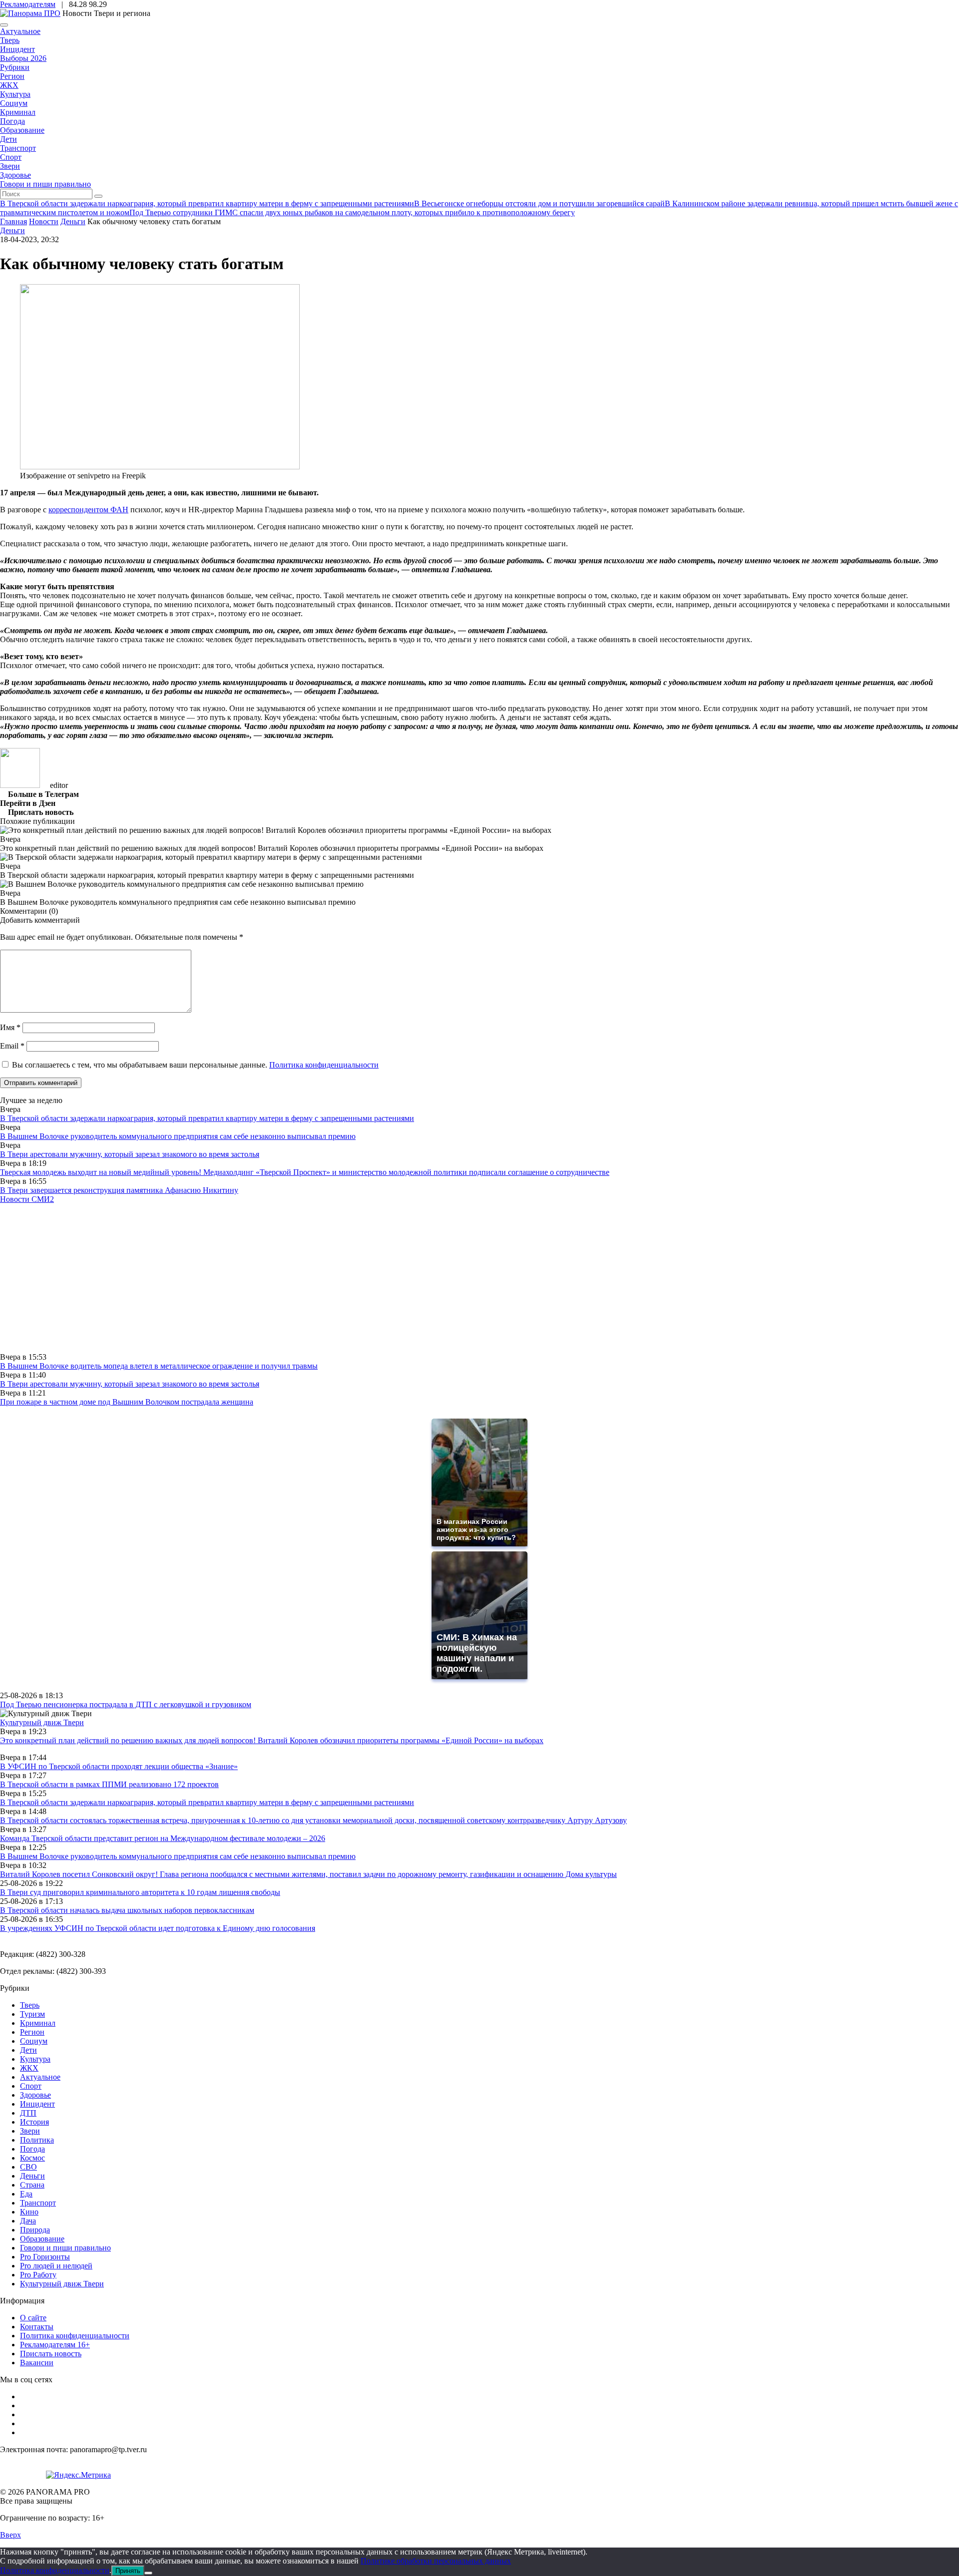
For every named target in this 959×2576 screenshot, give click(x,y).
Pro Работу (38, 2275)
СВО (28, 2167)
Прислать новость (51, 2354)
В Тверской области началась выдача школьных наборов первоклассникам (127, 1910)
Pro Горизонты (45, 2257)
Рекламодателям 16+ (55, 2345)
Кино (29, 2212)
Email (12, 1046)
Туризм (32, 2014)
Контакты (37, 2327)
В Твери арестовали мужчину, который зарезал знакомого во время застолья (130, 1154)
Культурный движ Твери (62, 2284)
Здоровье (15, 175)
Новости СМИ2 (27, 1199)
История (34, 2122)
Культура (15, 94)
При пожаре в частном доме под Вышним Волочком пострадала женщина (127, 1402)
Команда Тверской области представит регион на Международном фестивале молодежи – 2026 (163, 1838)
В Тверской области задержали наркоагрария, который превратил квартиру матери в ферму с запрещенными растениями (207, 1118)
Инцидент (17, 49)
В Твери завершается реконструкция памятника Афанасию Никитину (119, 1190)
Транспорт (18, 148)
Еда (26, 2194)
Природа (35, 2230)
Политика (37, 2140)
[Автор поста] (20, 785)
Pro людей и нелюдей (56, 2266)
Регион (12, 76)
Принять (128, 2571)
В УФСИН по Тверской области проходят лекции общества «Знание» (119, 1766)
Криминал (18, 112)
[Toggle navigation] (4, 25)
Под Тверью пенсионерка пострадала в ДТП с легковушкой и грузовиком (126, 1704)
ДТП (28, 2113)
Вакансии (37, 2363)
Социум (14, 103)
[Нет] (148, 2573)
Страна (32, 2185)
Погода (12, 121)
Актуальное (20, 31)
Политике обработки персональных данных (436, 2561)
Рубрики (15, 67)
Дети (8, 139)
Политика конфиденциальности (324, 1065)
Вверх (10, 2535)
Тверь (10, 40)
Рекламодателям (28, 4)
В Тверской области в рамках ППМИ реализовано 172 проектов (109, 1784)
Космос (32, 2158)
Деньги (12, 230)
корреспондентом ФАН (88, 510)
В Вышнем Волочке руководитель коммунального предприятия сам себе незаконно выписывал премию (178, 1136)
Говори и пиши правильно (45, 184)
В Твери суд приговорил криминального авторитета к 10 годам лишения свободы (140, 1892)
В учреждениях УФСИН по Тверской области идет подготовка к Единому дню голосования (158, 1928)
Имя (10, 1027)
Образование (22, 130)
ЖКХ (9, 85)
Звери (10, 166)
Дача (28, 2221)
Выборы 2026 (23, 58)
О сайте (33, 2318)
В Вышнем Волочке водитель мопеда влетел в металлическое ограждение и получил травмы (159, 1366)
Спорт (11, 157)
